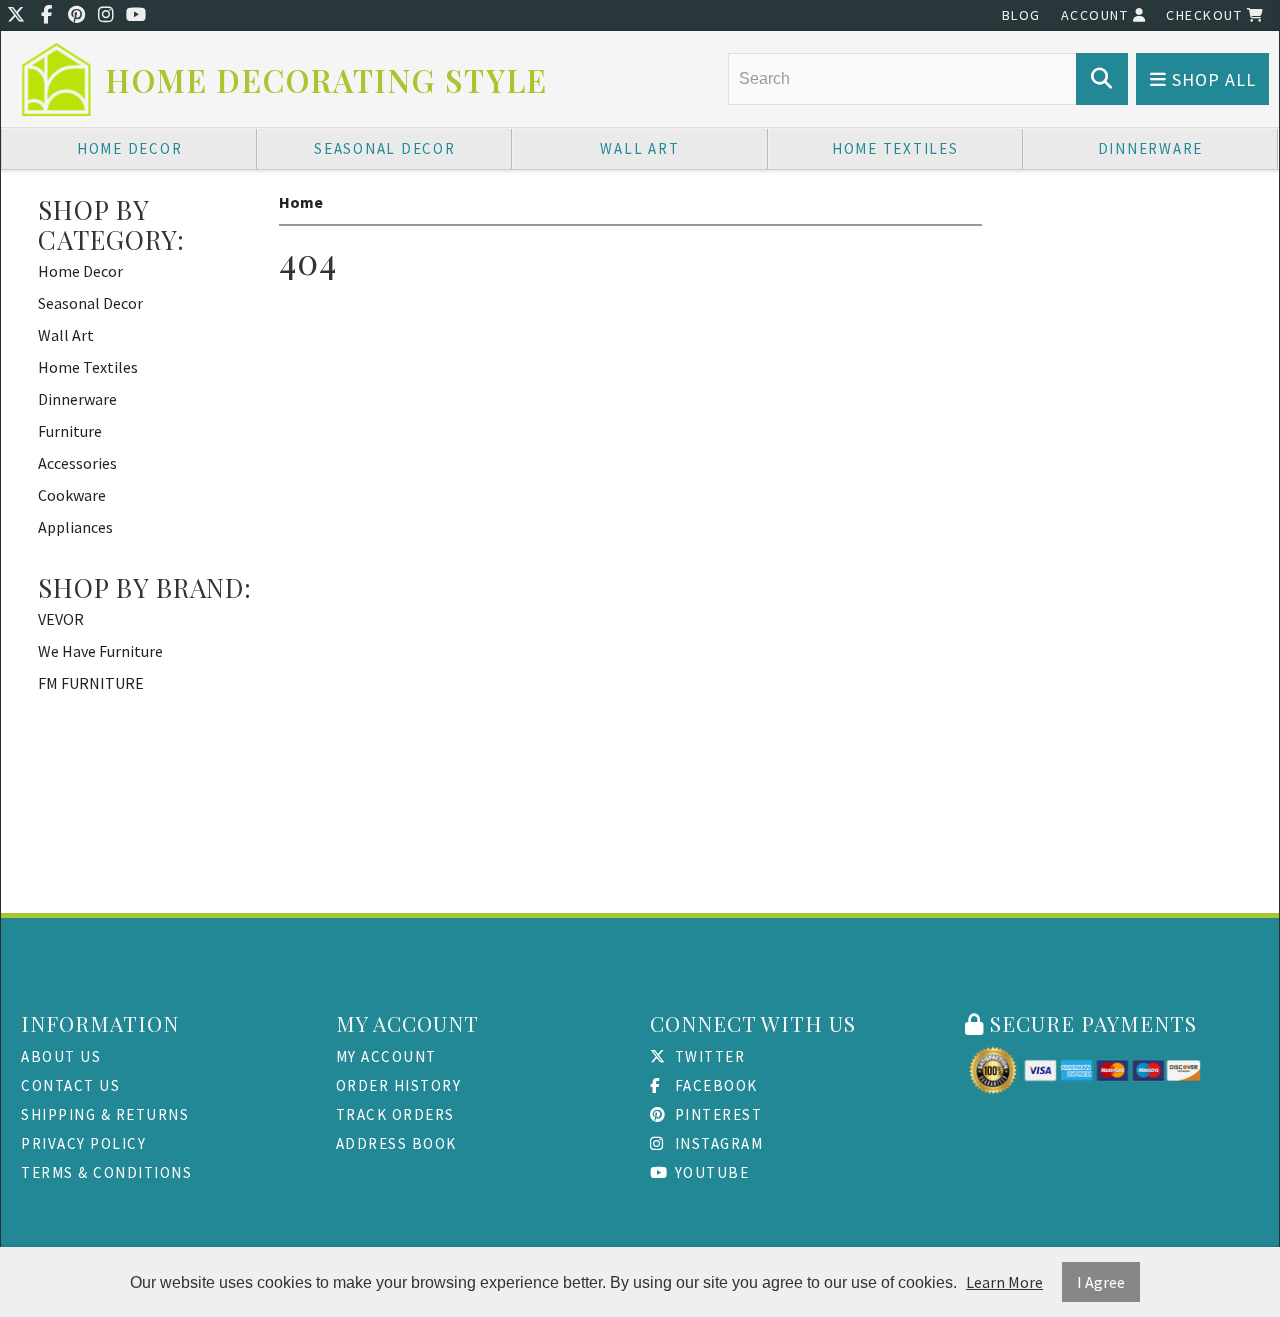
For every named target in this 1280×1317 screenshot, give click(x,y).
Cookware (72, 495)
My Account (386, 1056)
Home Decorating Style (327, 80)
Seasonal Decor (385, 148)
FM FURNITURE (91, 683)
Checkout (1206, 15)
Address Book (396, 1143)
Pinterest (716, 1114)
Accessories (77, 463)
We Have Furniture (100, 651)
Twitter (707, 1056)
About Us (61, 1056)
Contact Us (70, 1085)
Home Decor (130, 148)
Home (301, 202)
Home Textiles (895, 148)
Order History (399, 1085)
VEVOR (61, 619)
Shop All (1211, 79)
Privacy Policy (83, 1143)
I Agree (1101, 1282)
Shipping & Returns (105, 1114)
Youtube (709, 1172)
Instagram (716, 1143)
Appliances (75, 527)
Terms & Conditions (106, 1172)
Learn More (1004, 1282)
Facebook (714, 1085)
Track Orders (395, 1114)
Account (1097, 15)
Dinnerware (1151, 148)
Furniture (70, 431)
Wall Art (639, 148)
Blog (1021, 15)
